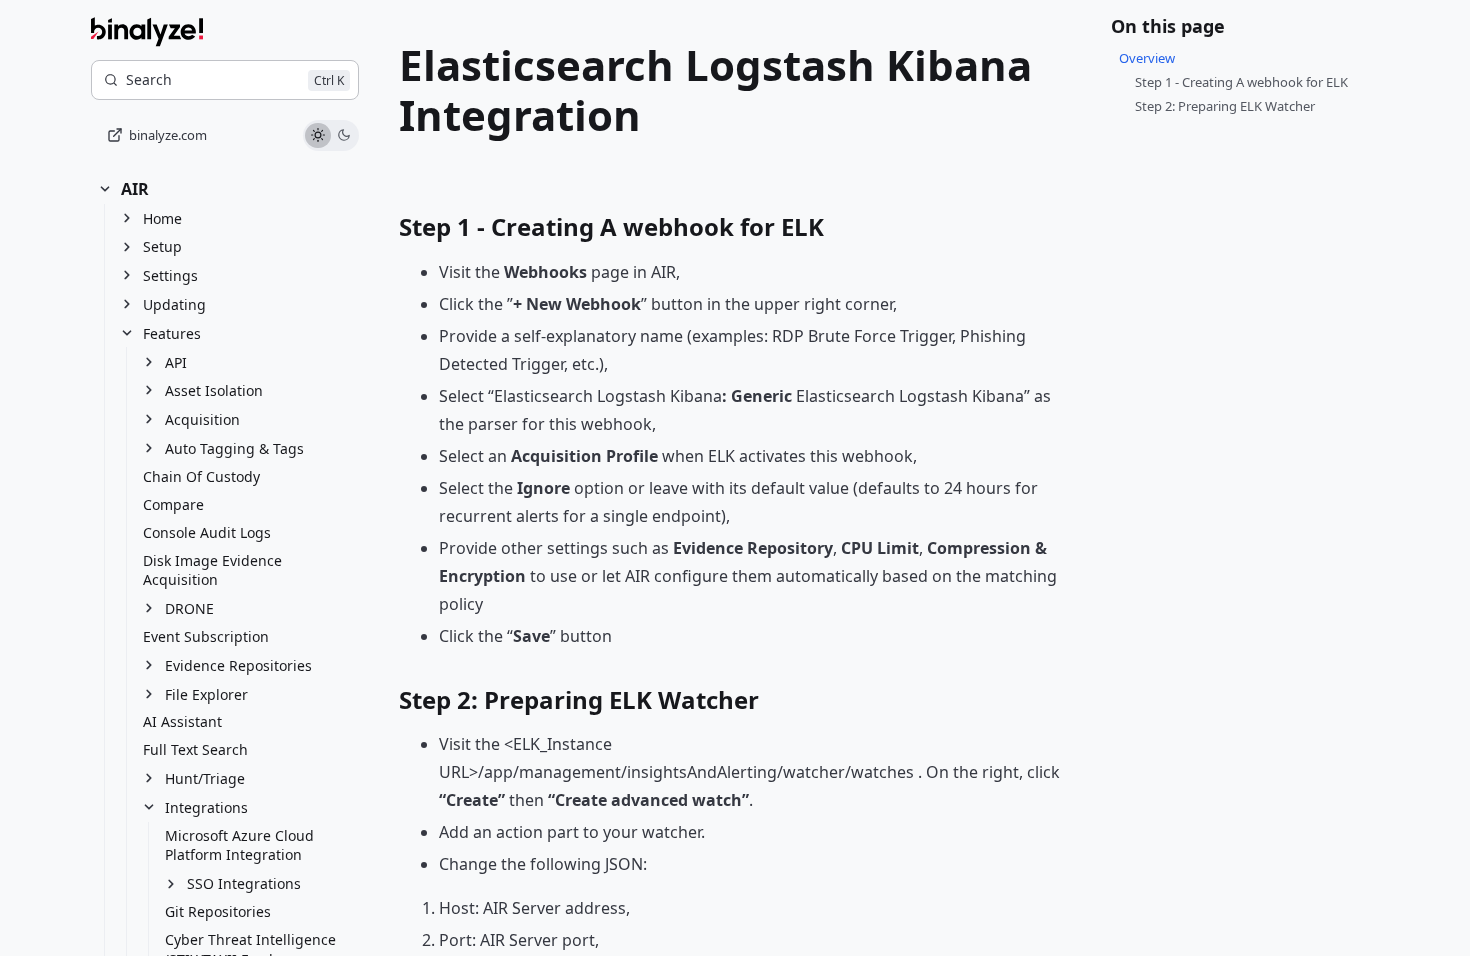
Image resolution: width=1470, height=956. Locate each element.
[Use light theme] (318, 136)
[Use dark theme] (344, 136)
